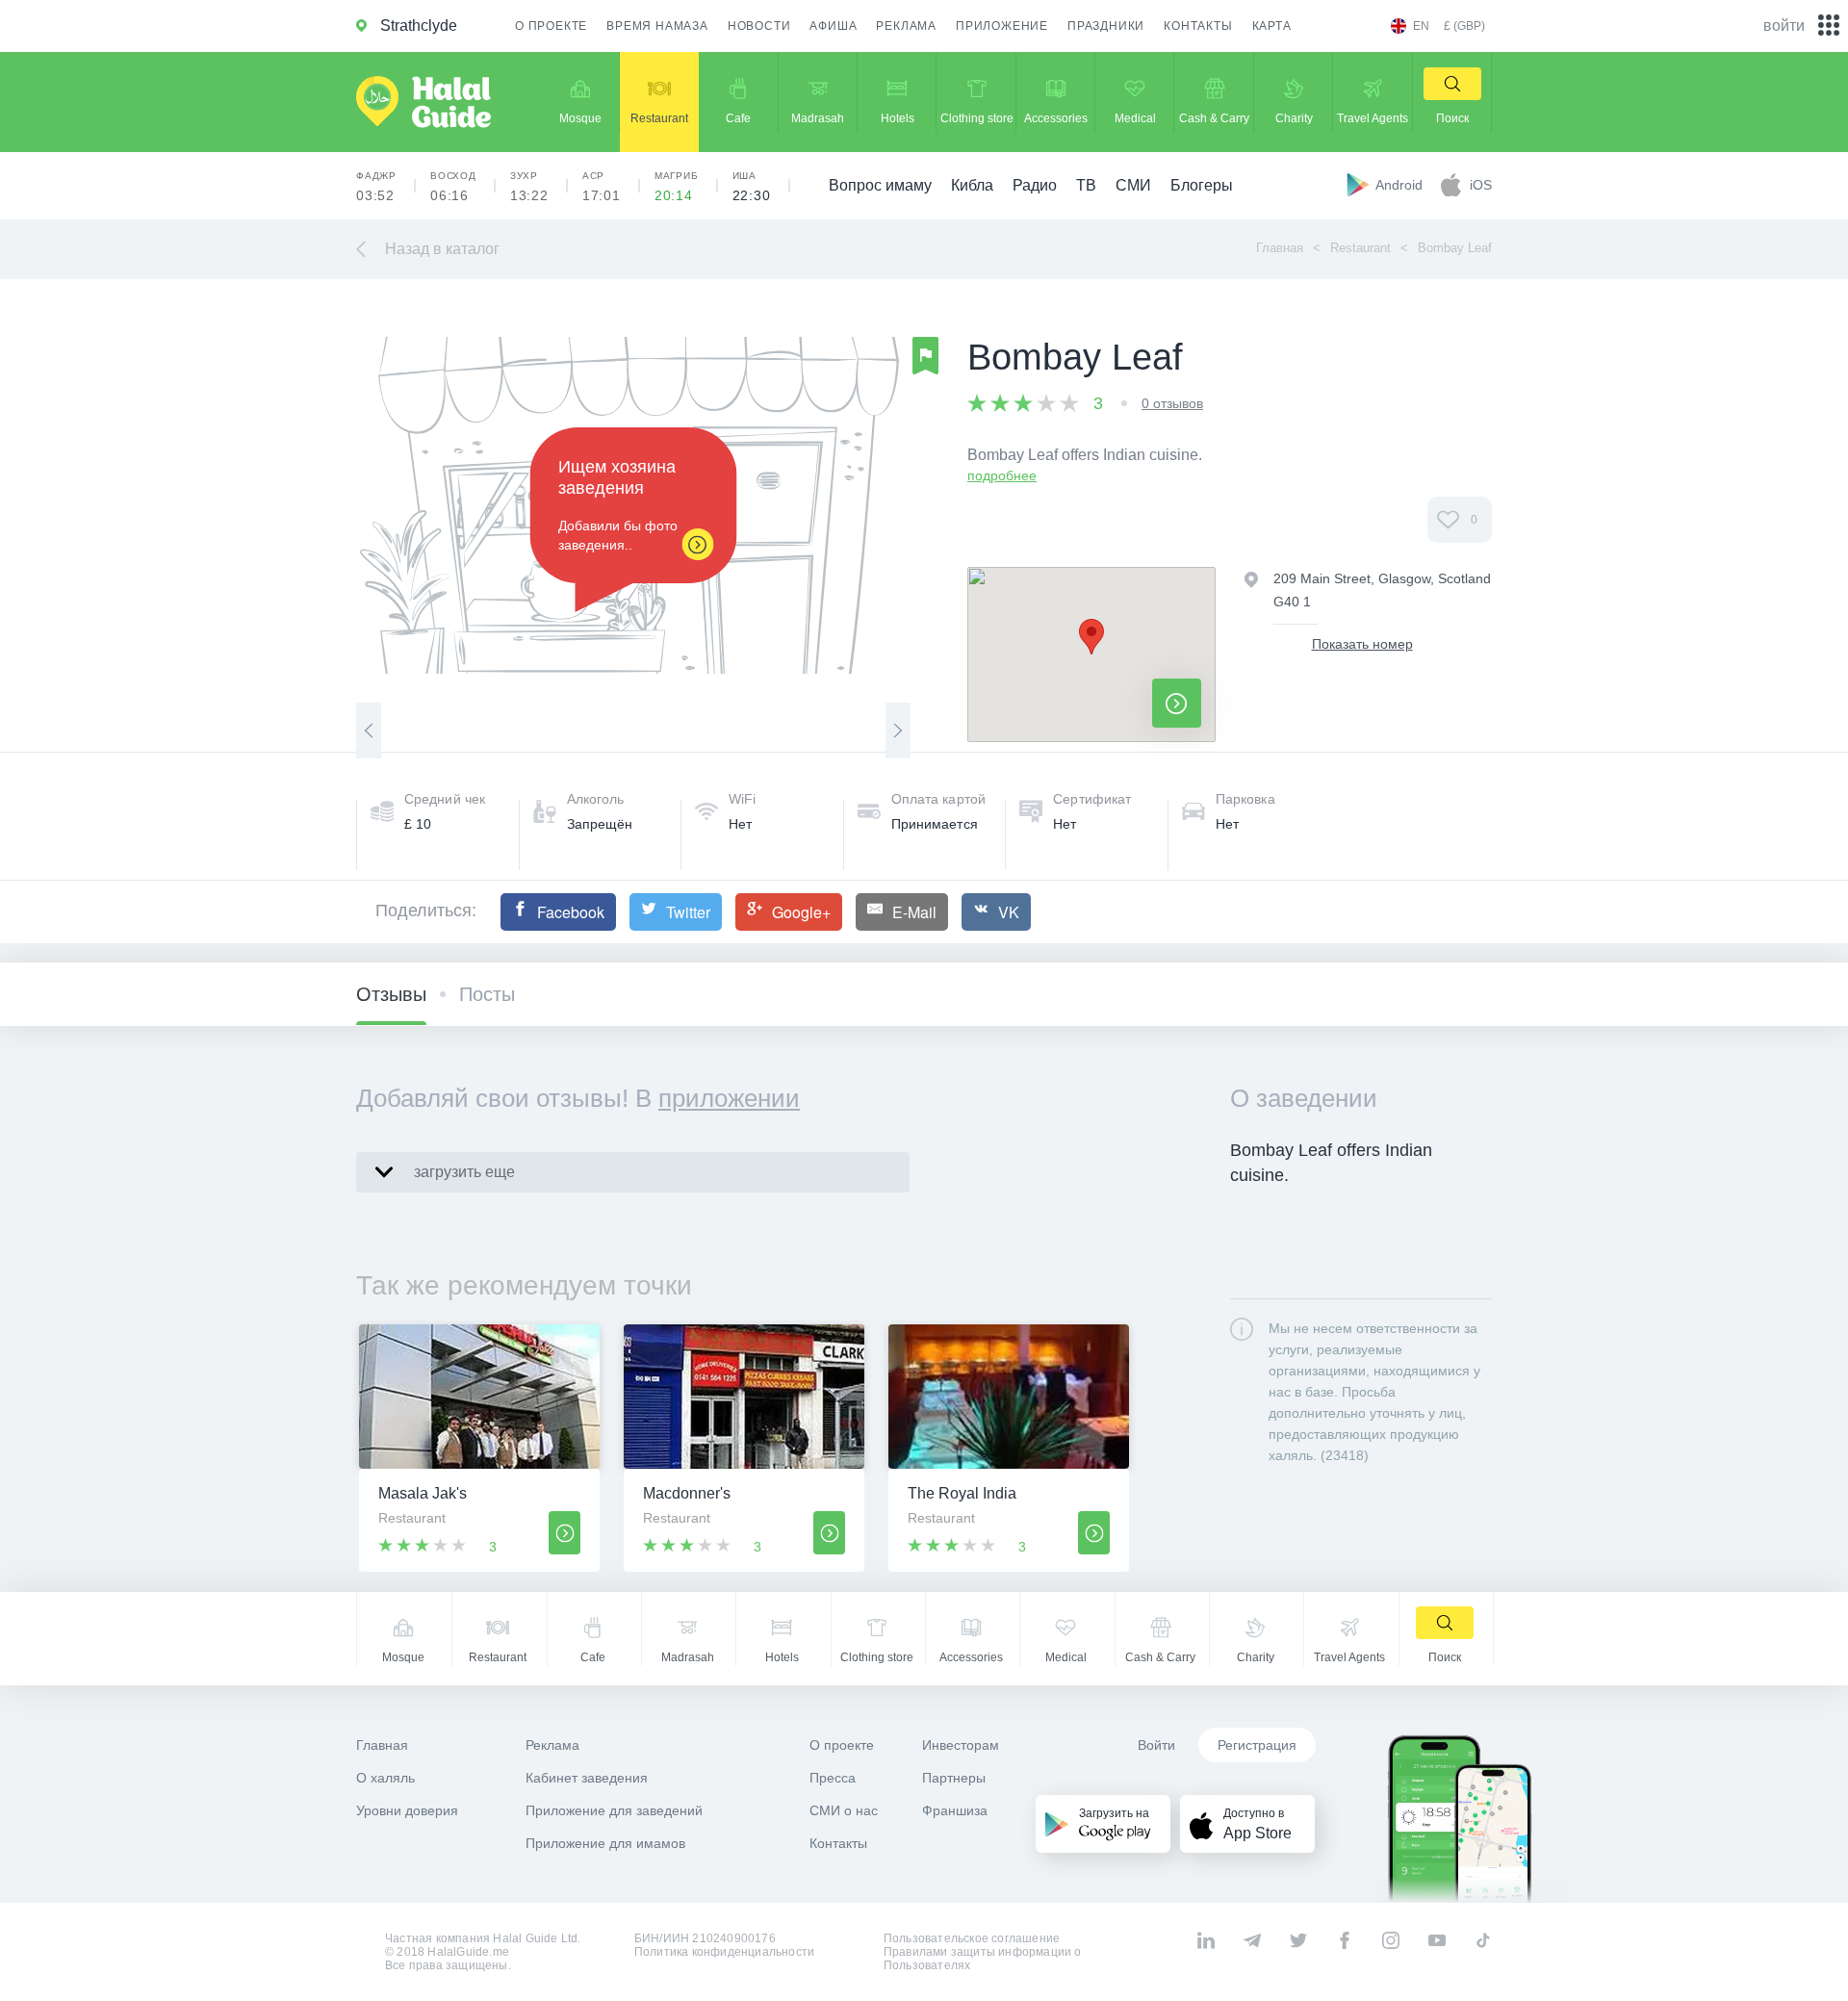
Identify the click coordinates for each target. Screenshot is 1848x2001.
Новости (759, 26)
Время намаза (657, 26)
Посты (487, 994)
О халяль (385, 1778)
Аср (602, 187)
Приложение (1002, 26)
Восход (453, 187)
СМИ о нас (844, 1810)
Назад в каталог (442, 249)
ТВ (1086, 185)
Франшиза (955, 1810)
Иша (752, 187)
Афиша (833, 26)
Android (1401, 185)
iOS (1481, 185)
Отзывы (391, 994)
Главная (1280, 248)
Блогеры (1202, 185)
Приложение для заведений (614, 1810)
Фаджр (376, 187)
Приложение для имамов (605, 1843)
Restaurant (1360, 248)
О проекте (551, 26)
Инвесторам (961, 1745)
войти (1784, 26)
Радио (1035, 185)
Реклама (906, 26)
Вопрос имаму (880, 185)
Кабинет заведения (587, 1778)
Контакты (1198, 26)
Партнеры (954, 1778)
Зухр (529, 187)
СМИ (1133, 185)
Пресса (833, 1778)
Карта (1272, 26)
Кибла (972, 185)
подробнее (1002, 475)
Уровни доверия (407, 1810)
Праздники (1106, 26)
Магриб (677, 187)
